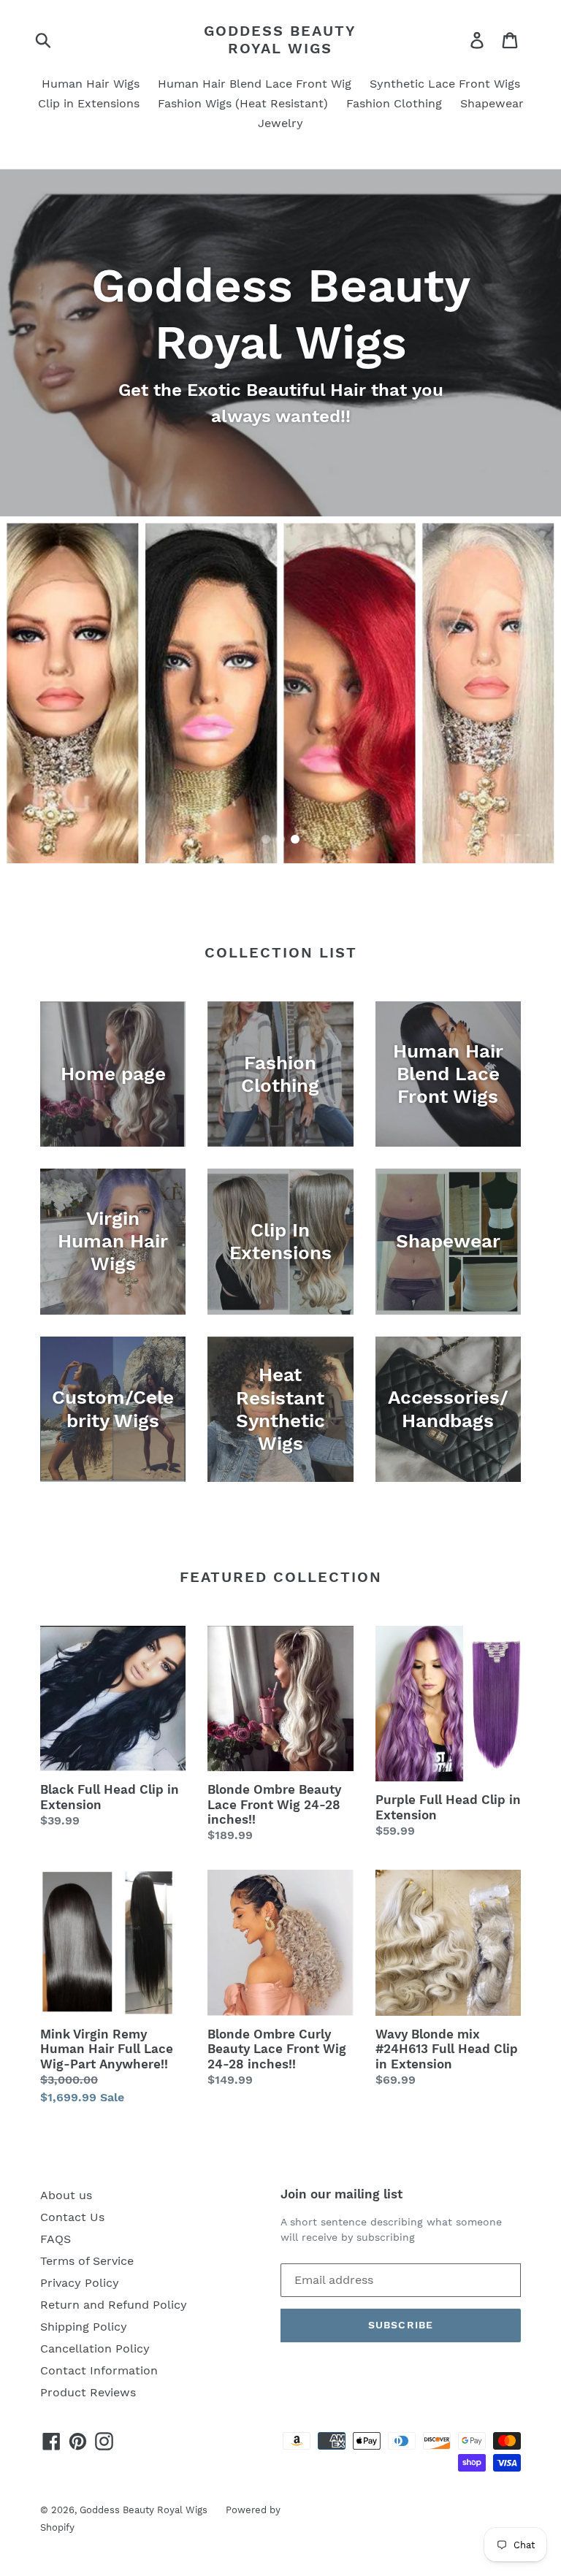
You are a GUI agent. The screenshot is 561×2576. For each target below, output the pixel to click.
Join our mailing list (341, 2194)
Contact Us (72, 2217)
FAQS (56, 2239)
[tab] (266, 839)
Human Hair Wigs (91, 84)
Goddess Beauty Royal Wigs (280, 39)
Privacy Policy (80, 2283)
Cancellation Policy (95, 2348)
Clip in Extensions (89, 103)
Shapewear (492, 103)
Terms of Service (87, 2261)
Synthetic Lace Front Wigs (445, 84)
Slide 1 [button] (266, 839)
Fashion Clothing (394, 103)
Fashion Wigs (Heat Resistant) (243, 103)
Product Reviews (88, 2392)
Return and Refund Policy (114, 2305)
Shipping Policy (84, 2327)
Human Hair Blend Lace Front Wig (255, 84)
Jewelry (280, 123)
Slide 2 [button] (280, 839)
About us (66, 2195)
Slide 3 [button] (295, 839)
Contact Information (99, 2370)
